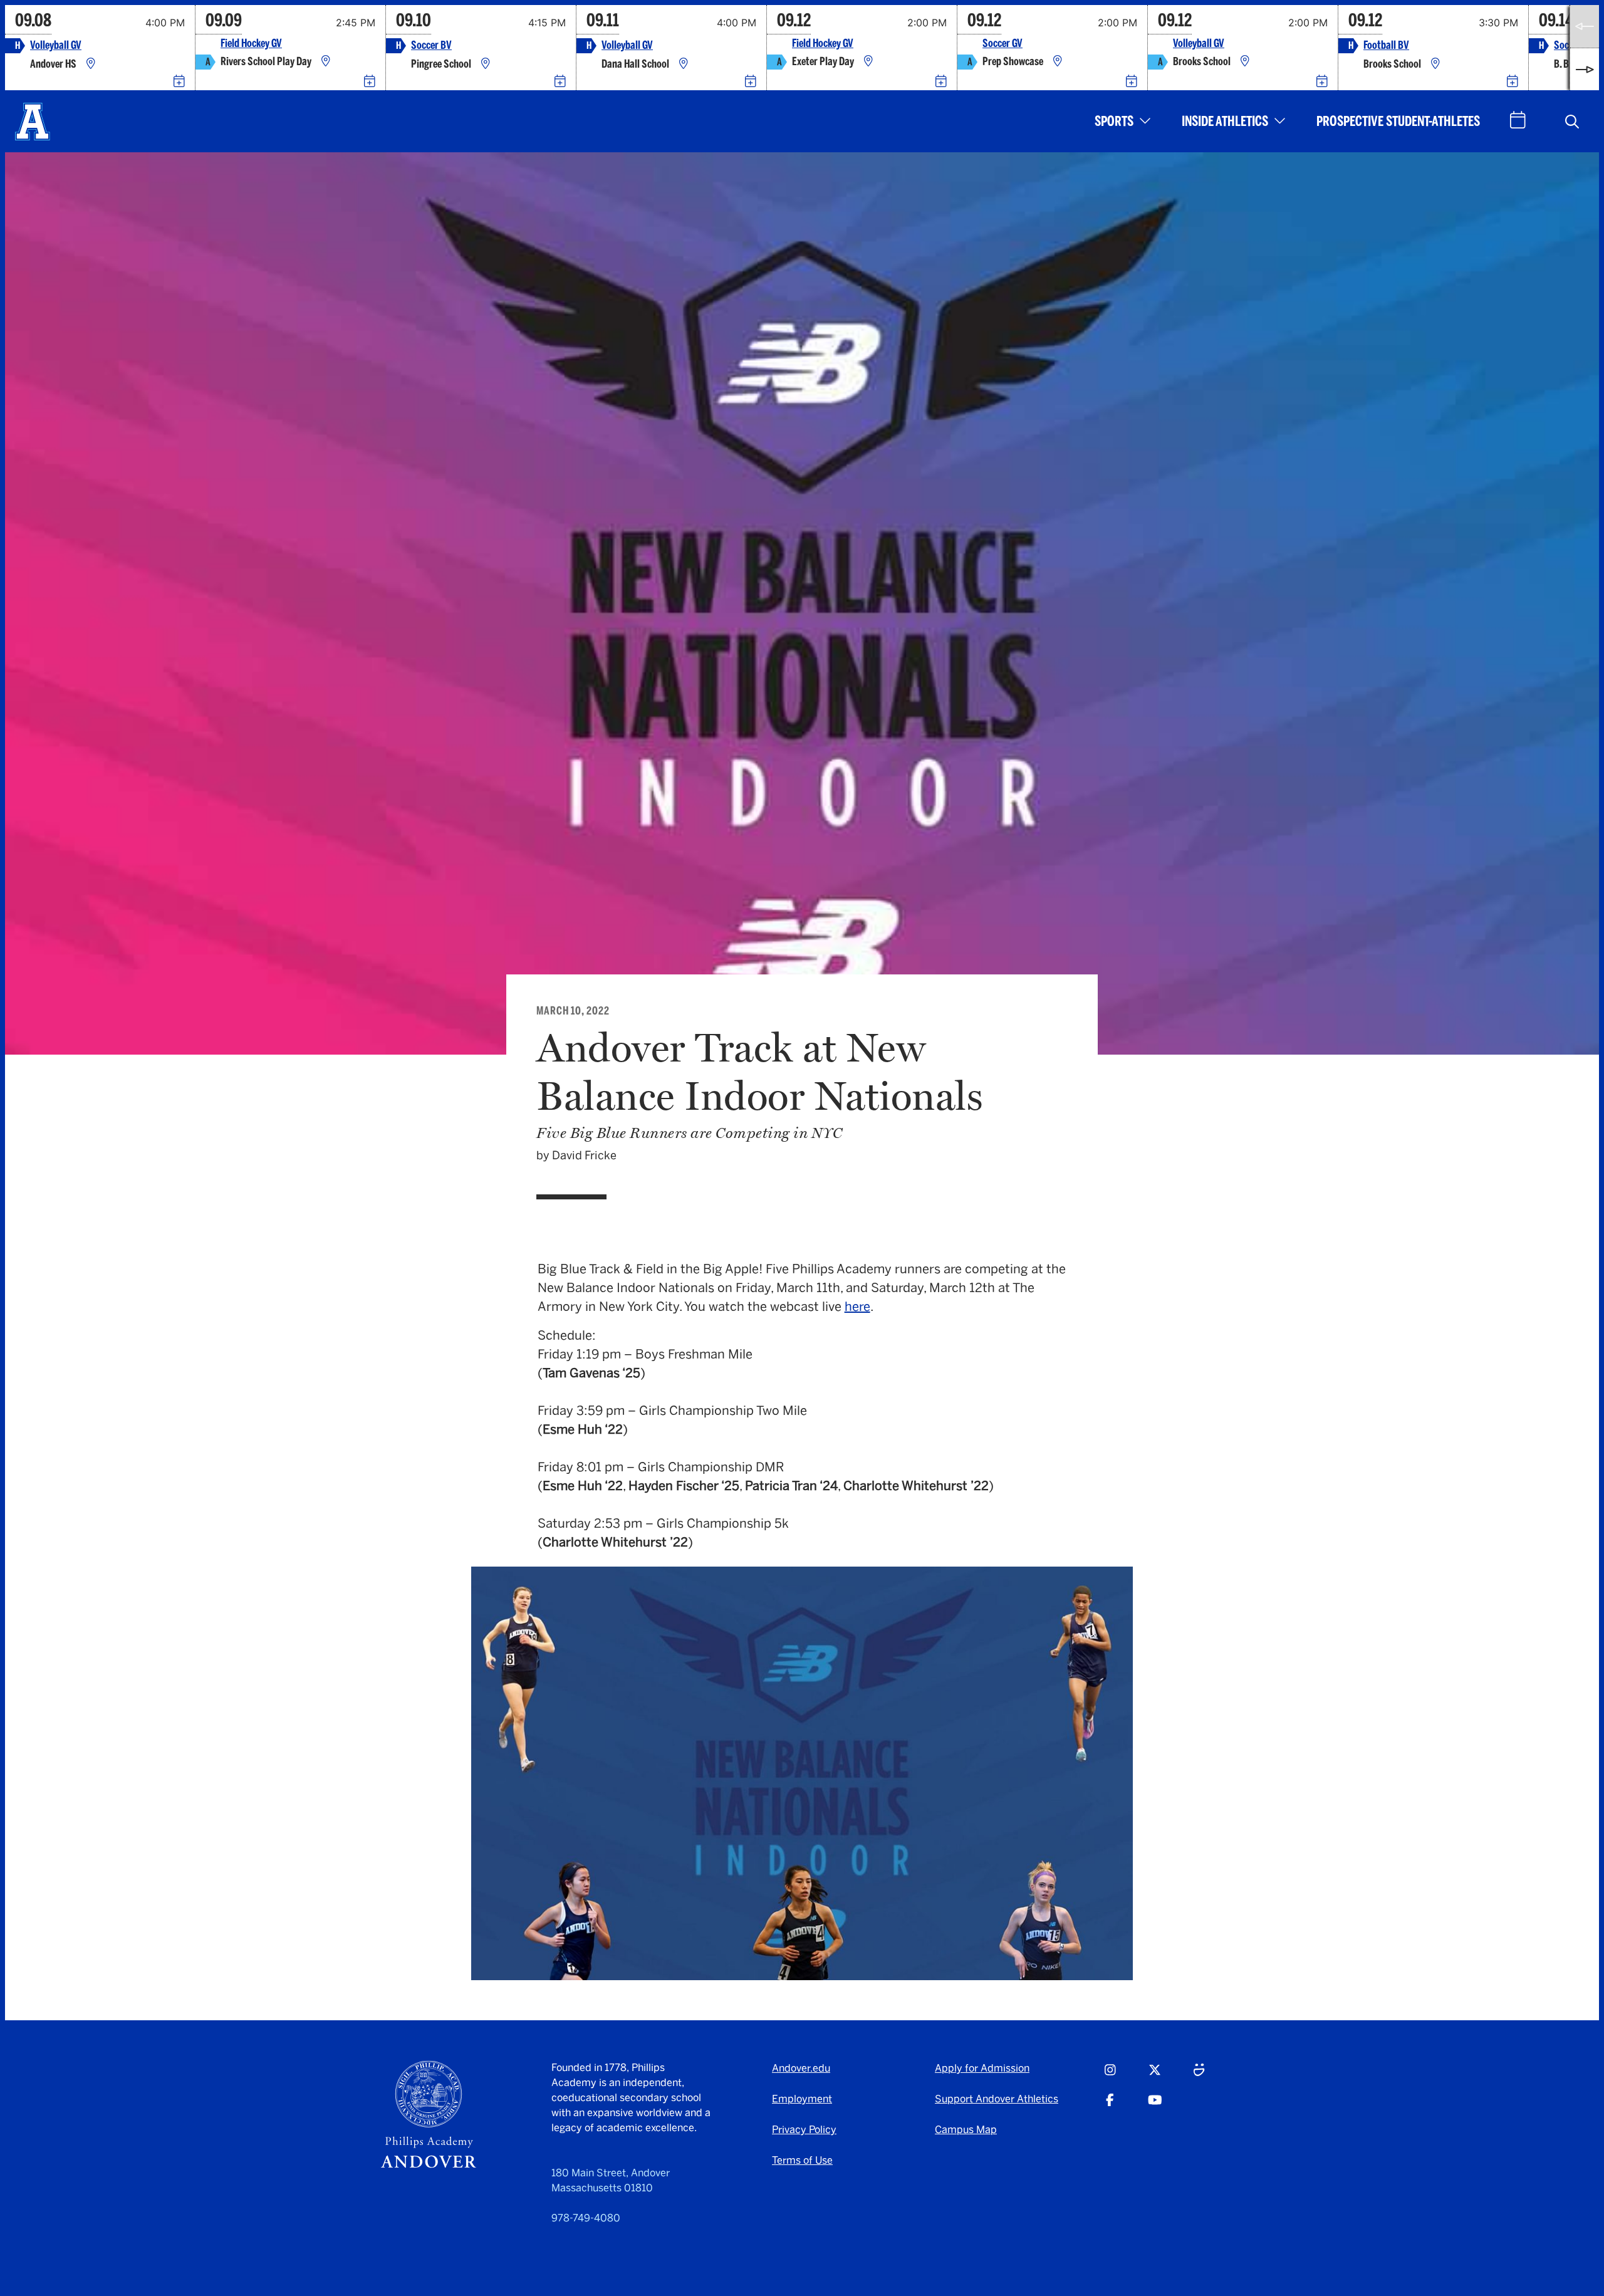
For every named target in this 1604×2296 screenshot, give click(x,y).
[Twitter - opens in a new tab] (1155, 2075)
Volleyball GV (56, 45)
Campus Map (966, 2130)
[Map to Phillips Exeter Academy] (868, 62)
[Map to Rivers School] (326, 62)
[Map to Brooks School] (1245, 62)
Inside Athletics (1225, 121)
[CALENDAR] (1518, 120)
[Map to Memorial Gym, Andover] (91, 64)
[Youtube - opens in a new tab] (1155, 2106)
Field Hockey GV (251, 44)
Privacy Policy (804, 2130)
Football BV (1386, 45)
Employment (802, 2099)
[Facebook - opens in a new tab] (1110, 2106)
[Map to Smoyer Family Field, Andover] (486, 64)
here (857, 1307)
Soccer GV (1002, 44)
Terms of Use (802, 2160)
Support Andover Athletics (997, 2099)
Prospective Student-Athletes (1398, 121)
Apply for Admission (982, 2068)
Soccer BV (431, 45)
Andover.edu (801, 2068)
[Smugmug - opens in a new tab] (1199, 2075)
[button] (1572, 122)
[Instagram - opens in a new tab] (1110, 2075)
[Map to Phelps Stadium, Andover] (1435, 64)
